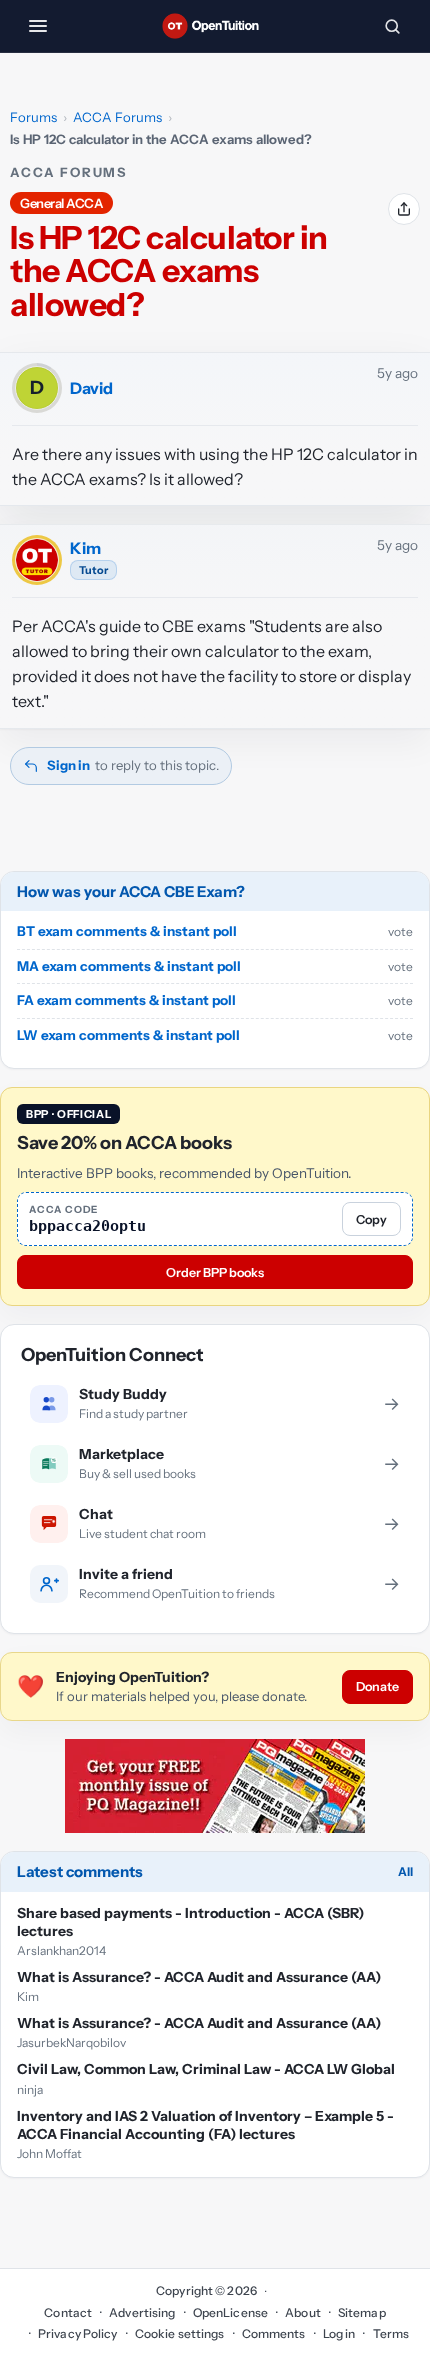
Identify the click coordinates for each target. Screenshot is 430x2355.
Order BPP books (215, 1272)
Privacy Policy (78, 2333)
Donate (377, 1686)
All (405, 1871)
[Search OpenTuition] (392, 26)
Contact (68, 2312)
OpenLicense (230, 2312)
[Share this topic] (404, 209)
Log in (339, 2333)
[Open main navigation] (38, 26)
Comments (274, 2333)
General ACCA (61, 203)
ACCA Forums (117, 117)
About (303, 2312)
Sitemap (362, 2312)
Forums (33, 117)
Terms (391, 2333)
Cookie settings (180, 2333)
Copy (371, 1219)
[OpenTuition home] (215, 26)
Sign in (68, 765)
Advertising (142, 2312)
